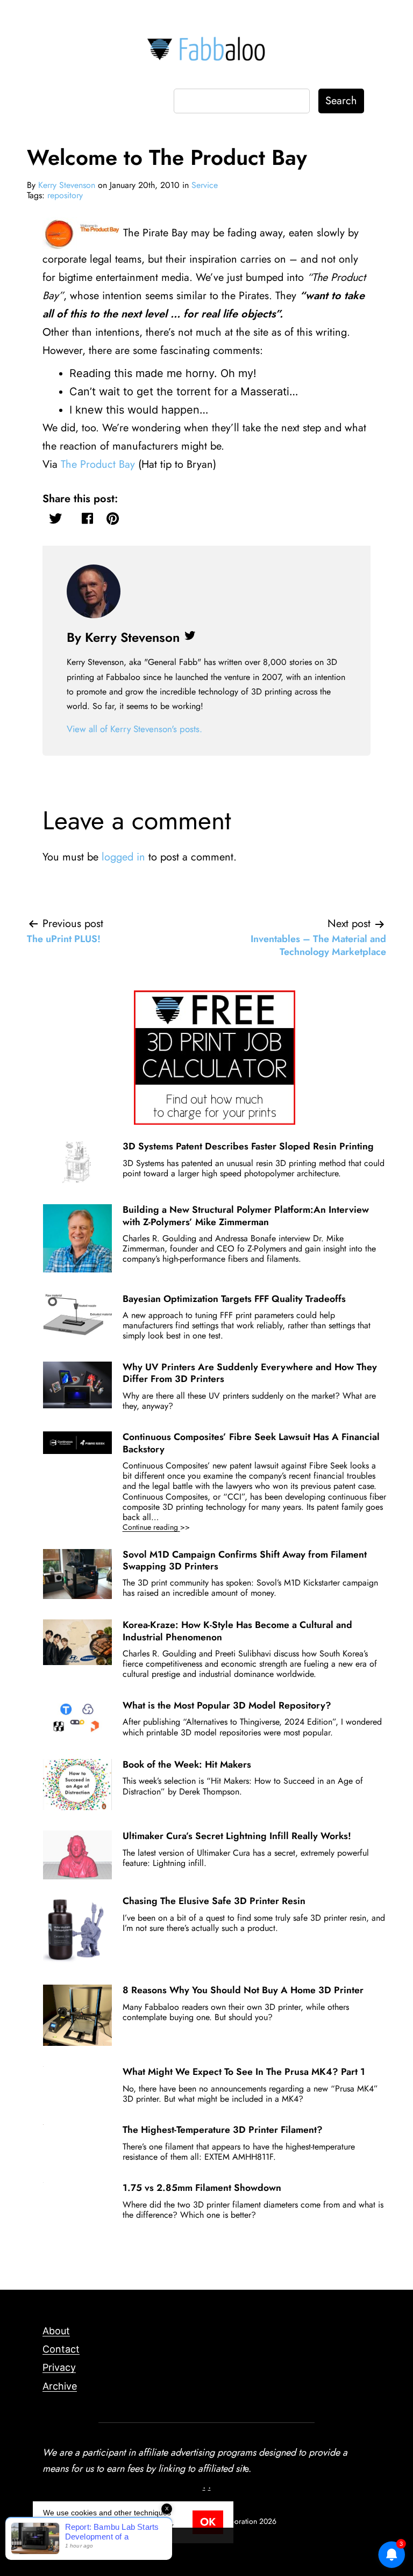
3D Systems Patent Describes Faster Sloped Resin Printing (248, 1146)
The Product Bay (98, 464)
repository (65, 195)
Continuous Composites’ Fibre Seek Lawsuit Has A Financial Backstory (251, 1443)
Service (205, 185)
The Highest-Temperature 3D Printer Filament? (223, 2130)
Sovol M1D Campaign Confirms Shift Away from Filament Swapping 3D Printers (245, 1560)
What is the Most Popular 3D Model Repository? (227, 1705)
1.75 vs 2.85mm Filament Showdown (202, 2188)
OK (208, 2522)
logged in (123, 857)
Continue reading (171, 1527)
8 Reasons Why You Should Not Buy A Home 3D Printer (243, 1990)
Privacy (59, 2367)
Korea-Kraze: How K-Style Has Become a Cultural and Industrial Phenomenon (237, 1631)
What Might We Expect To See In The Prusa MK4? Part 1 (244, 2072)
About (56, 2331)
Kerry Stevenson (67, 185)
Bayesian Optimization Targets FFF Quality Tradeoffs (234, 1299)
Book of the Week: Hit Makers (187, 1764)
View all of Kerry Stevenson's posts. (134, 729)
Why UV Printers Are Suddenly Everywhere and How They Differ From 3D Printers (250, 1373)
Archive (60, 2386)
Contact (61, 2349)
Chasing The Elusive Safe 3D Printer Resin (214, 1901)
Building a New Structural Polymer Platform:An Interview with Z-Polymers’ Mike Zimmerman (246, 1215)
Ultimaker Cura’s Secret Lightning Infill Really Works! (237, 1836)
